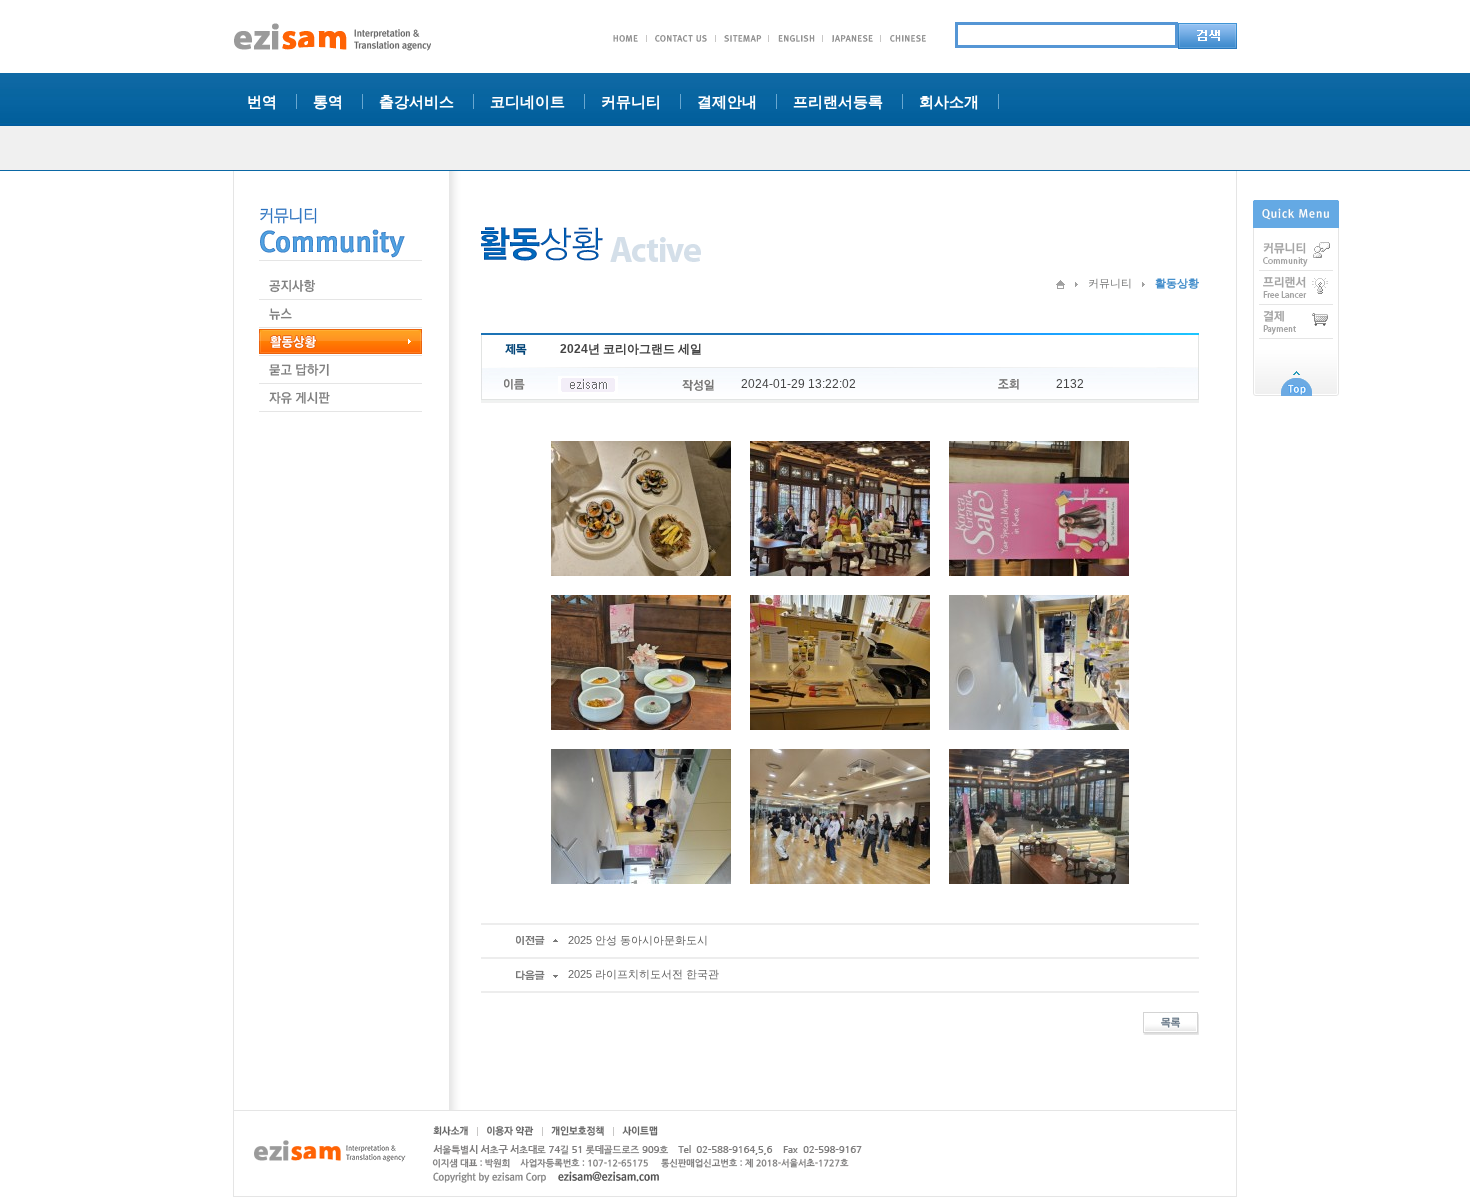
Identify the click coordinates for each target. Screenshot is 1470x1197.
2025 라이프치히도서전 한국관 (643, 974)
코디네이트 (527, 101)
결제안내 (727, 101)
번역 (262, 101)
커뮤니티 (631, 101)
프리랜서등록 (838, 101)
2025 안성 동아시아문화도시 (638, 940)
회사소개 (949, 101)
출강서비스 (416, 101)
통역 (328, 101)
